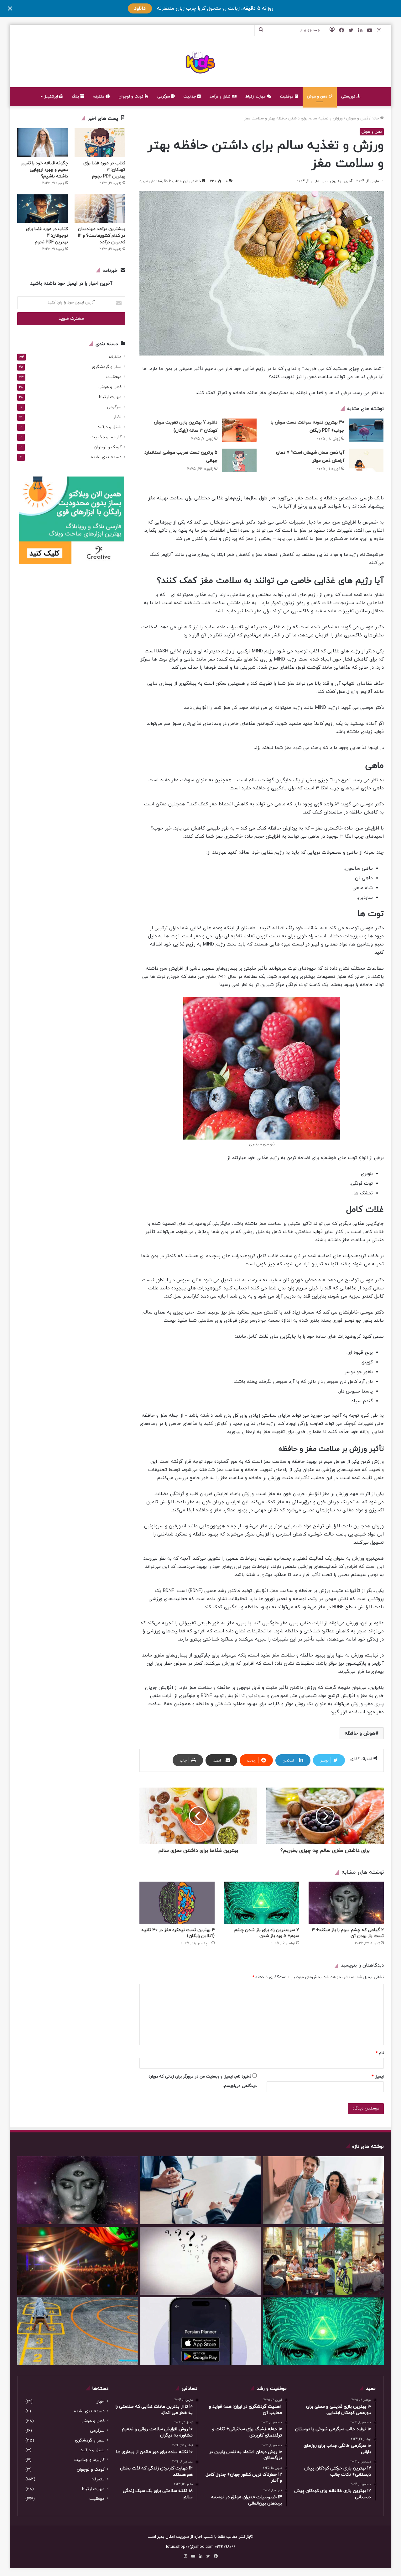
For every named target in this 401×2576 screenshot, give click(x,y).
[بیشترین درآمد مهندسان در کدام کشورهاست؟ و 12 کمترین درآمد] (100, 209)
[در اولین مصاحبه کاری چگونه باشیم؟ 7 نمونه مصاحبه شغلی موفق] (201, 2190)
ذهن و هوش (318, 97)
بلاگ (76, 97)
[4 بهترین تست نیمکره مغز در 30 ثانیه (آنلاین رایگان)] (177, 1903)
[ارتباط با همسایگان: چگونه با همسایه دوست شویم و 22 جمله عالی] (323, 2190)
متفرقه (99, 97)
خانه (376, 119)
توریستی (349, 97)
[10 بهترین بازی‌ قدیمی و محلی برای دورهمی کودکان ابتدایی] (78, 2331)
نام (380, 2053)
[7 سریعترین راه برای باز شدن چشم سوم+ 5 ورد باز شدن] (262, 1903)
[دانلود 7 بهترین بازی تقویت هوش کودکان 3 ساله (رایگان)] (239, 430)
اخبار (117, 417)
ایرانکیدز (52, 97)
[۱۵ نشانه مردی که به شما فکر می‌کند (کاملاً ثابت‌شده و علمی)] (201, 2261)
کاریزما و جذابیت (106, 437)
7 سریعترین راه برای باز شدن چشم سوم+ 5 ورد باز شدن (267, 1933)
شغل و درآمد (221, 97)
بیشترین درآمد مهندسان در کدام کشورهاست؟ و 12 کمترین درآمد (102, 236)
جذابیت (190, 97)
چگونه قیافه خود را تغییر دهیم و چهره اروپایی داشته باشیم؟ (44, 170)
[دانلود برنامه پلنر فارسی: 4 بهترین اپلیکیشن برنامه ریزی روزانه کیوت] (201, 2331)
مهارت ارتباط (256, 97)
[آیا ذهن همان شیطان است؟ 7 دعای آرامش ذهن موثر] (366, 460)
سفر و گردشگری (107, 367)
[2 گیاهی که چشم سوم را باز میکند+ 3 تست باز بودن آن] (346, 1903)
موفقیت (287, 97)
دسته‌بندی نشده (106, 457)
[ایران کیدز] (201, 62)
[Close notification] (10, 8)
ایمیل (378, 2077)
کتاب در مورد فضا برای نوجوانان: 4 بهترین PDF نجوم (47, 236)
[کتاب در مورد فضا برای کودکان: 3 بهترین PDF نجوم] (100, 142)
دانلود (140, 8)
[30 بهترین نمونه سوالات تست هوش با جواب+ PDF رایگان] (366, 430)
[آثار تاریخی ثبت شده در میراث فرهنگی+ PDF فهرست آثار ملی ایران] (78, 2261)
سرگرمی (164, 97)
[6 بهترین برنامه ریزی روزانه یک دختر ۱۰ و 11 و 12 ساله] (323, 2261)
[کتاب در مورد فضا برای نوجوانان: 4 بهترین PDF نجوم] (43, 209)
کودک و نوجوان (132, 97)
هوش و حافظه (360, 1733)
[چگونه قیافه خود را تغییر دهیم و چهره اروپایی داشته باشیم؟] (43, 142)
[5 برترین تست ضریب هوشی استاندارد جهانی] (239, 460)
